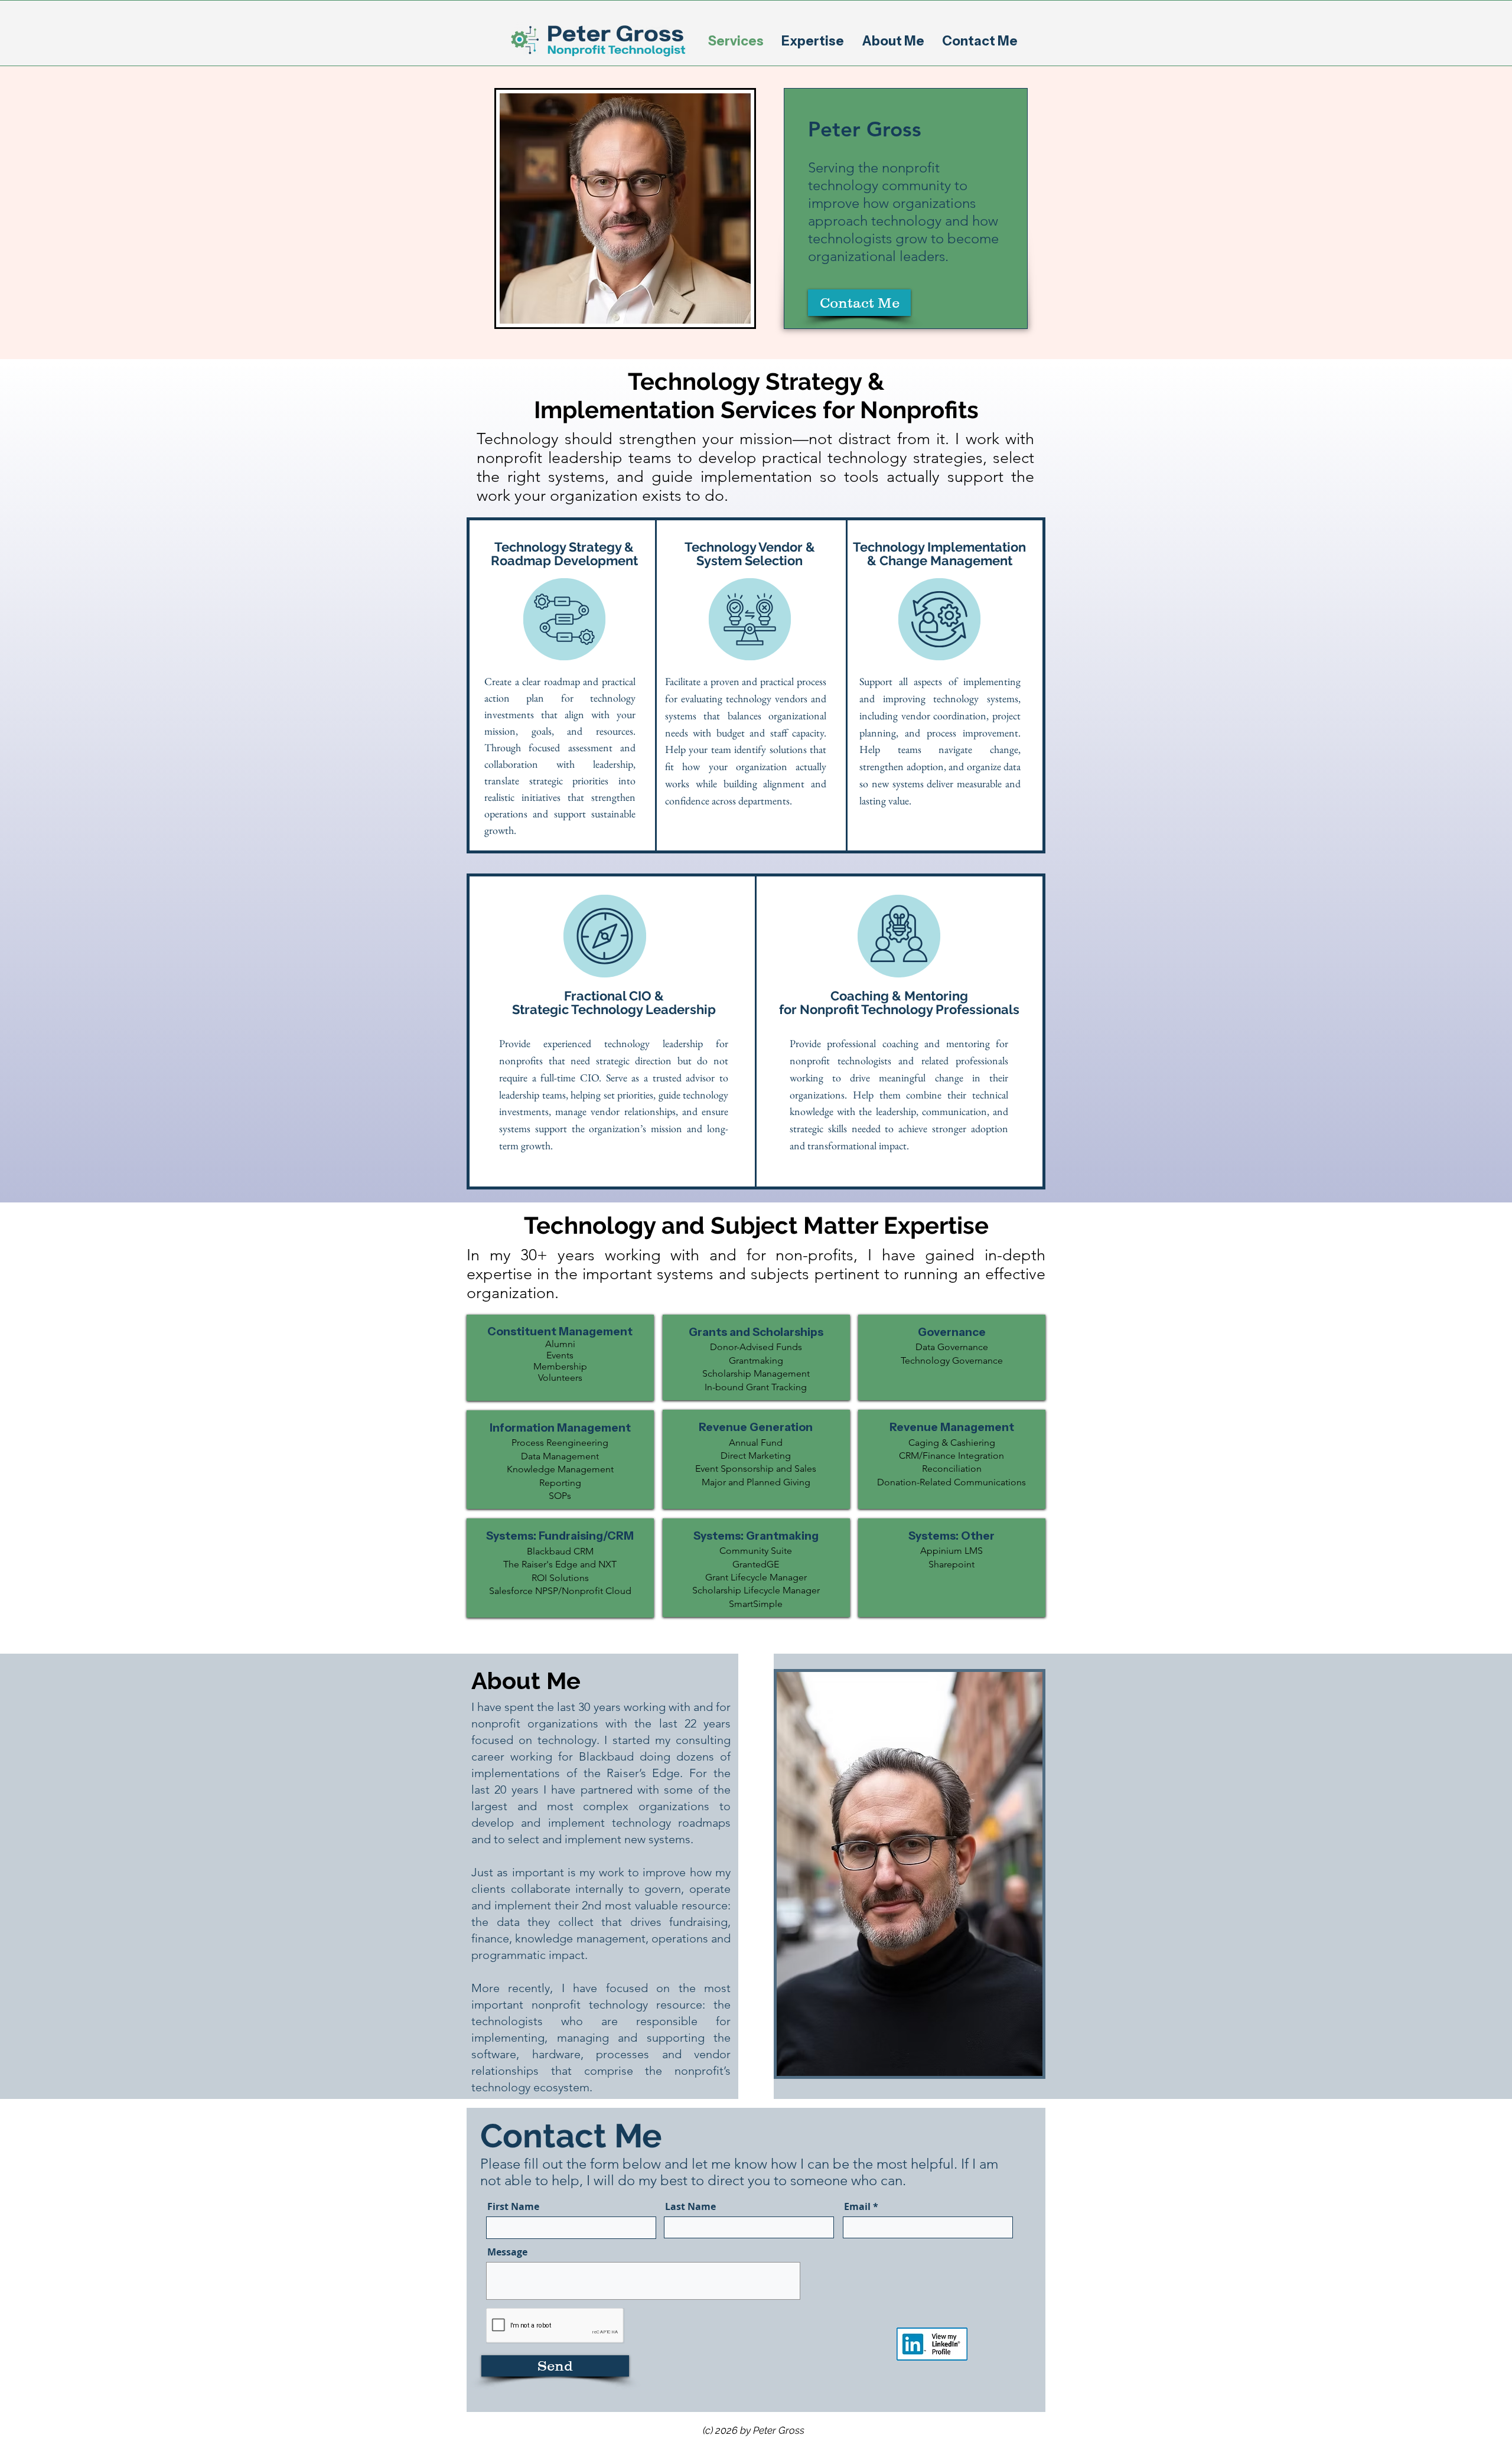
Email (857, 2206)
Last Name (690, 2206)
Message (507, 2252)
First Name (513, 2206)
